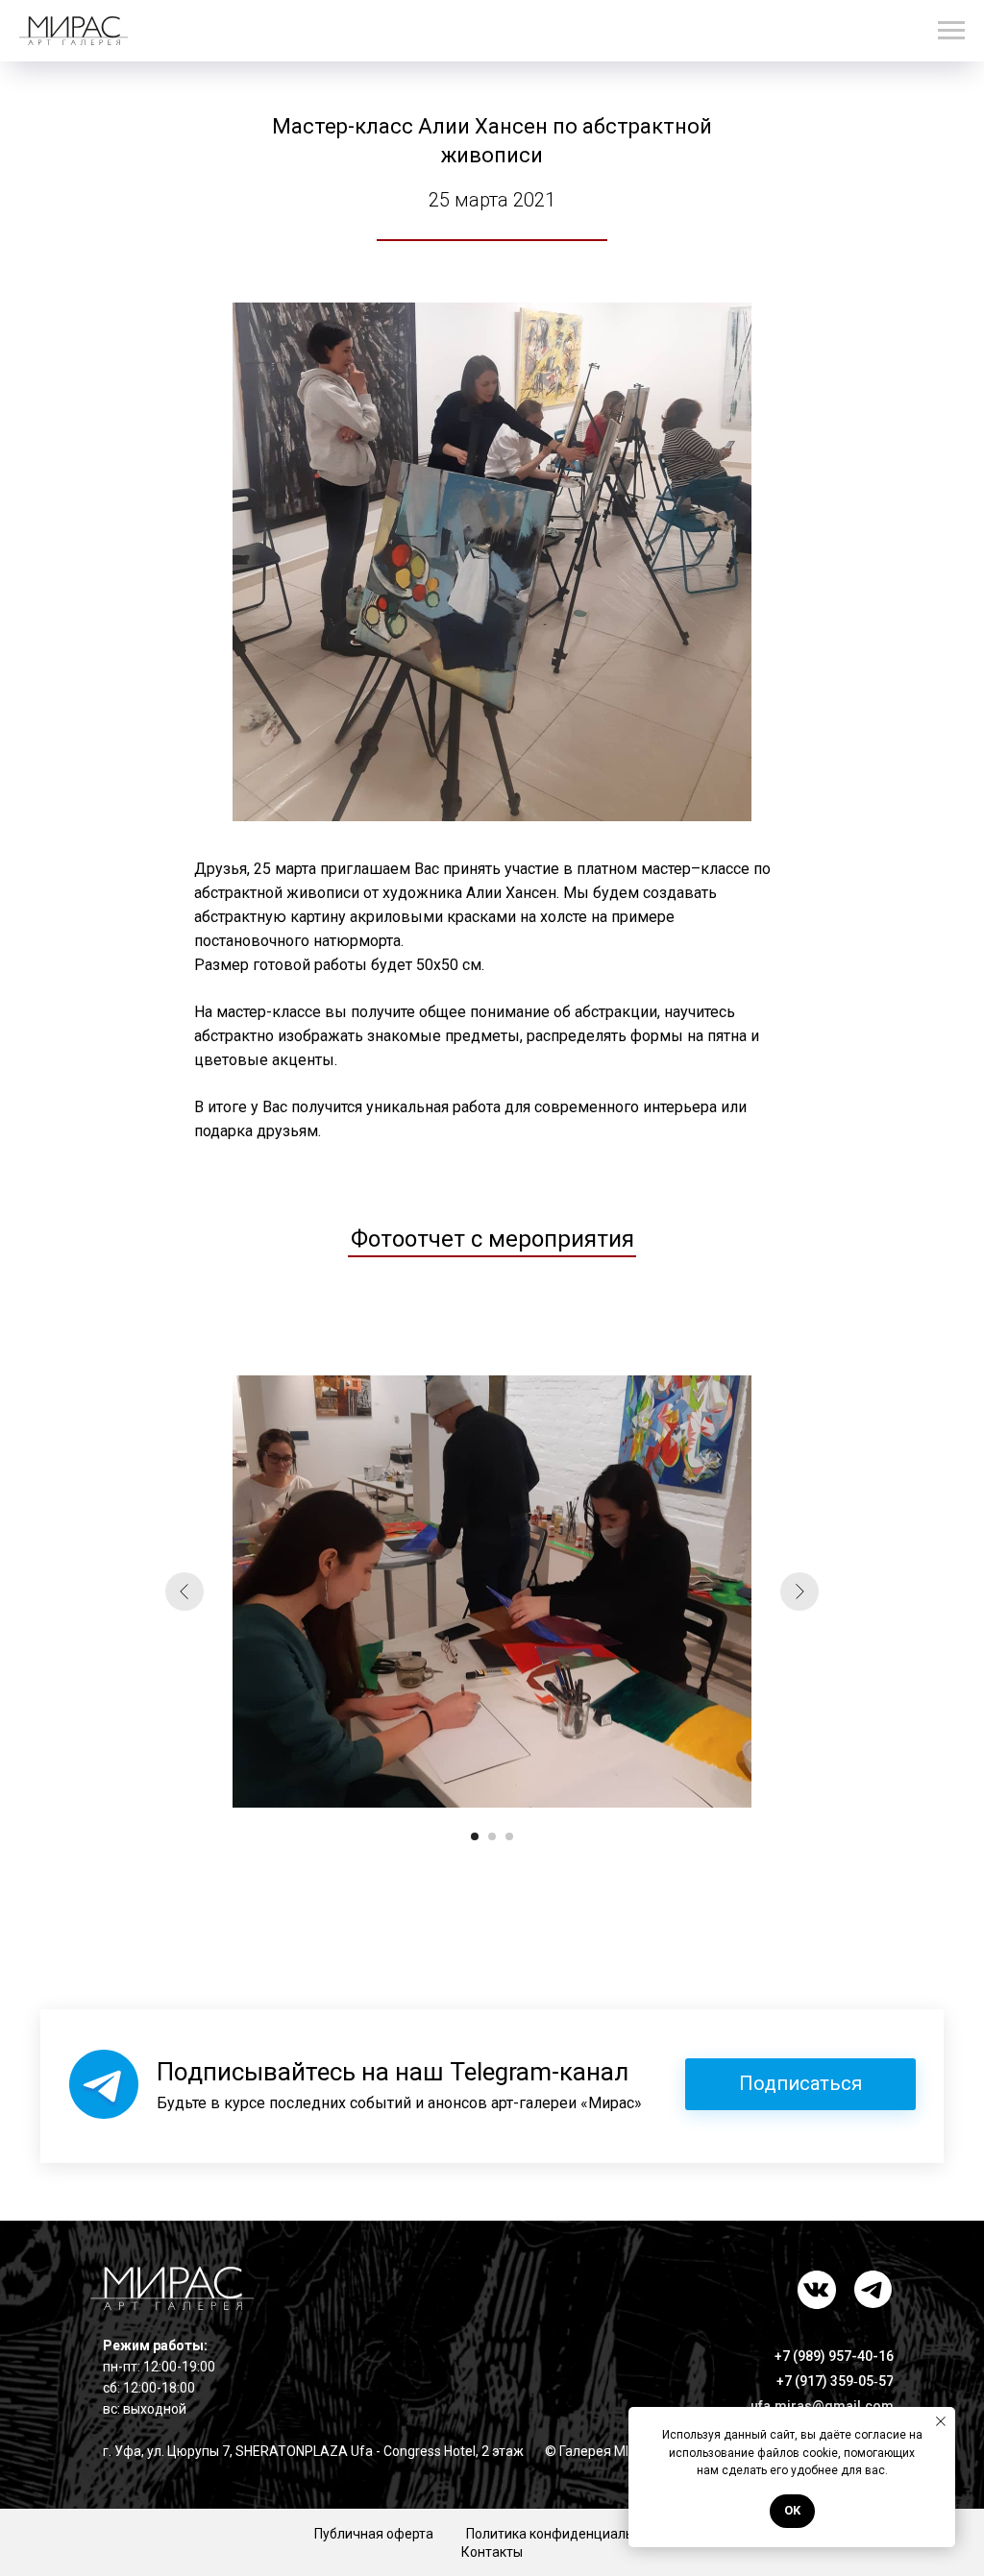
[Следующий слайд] (799, 1592)
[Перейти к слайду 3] (509, 1836)
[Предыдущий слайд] (184, 1592)
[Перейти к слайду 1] (475, 1836)
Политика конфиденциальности (568, 2534)
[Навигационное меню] (951, 31)
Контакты (492, 2552)
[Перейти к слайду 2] (492, 1836)
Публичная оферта (374, 2534)
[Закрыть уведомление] (941, 2421)
